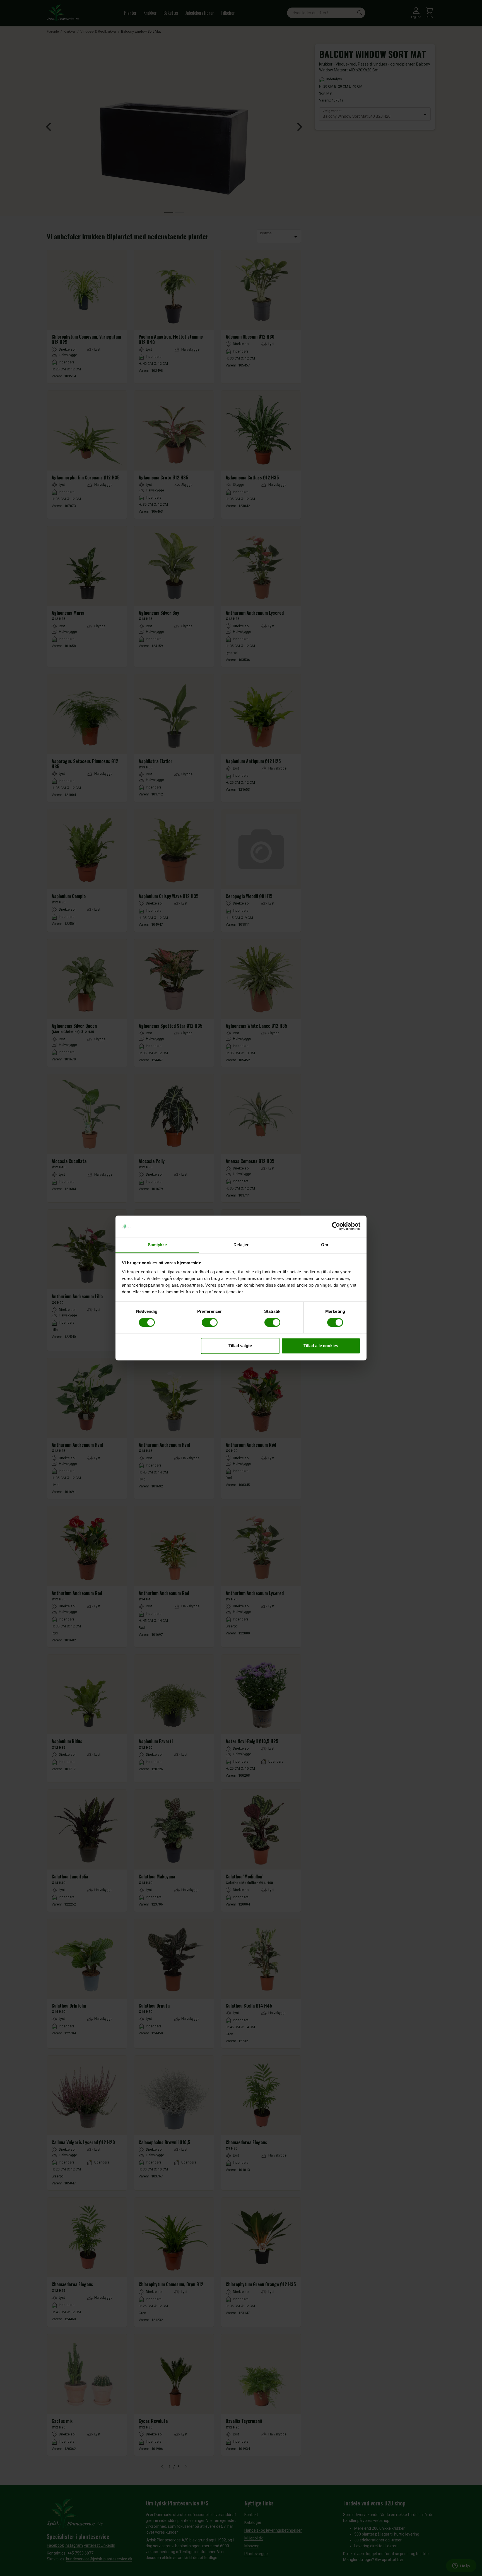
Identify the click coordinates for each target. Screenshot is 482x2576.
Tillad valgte (240, 1346)
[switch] (210, 1323)
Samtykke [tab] (157, 1245)
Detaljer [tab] (241, 1245)
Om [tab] (325, 1245)
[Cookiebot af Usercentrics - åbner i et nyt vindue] (336, 1226)
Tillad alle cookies (321, 1346)
